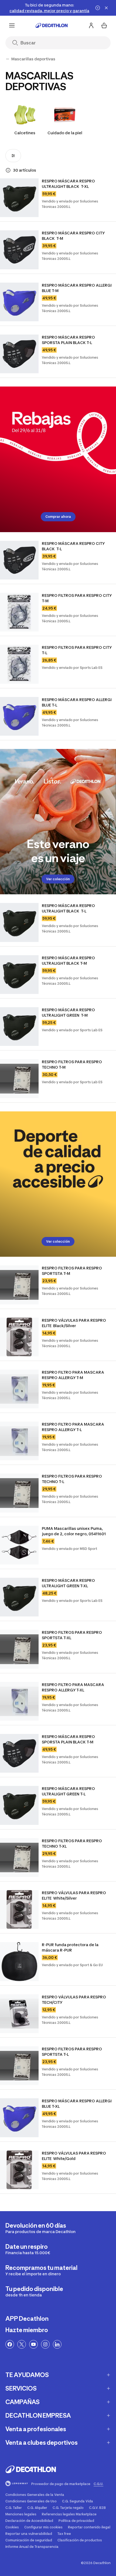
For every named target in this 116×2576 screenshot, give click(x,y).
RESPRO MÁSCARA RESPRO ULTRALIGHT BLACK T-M (69, 960)
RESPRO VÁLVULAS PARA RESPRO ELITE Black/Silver (74, 1323)
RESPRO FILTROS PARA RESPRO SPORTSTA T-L (72, 2052)
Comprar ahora (58, 517)
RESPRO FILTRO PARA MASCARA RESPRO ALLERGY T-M (73, 1375)
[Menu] (12, 25)
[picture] (19, 198)
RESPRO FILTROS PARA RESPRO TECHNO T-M (72, 1064)
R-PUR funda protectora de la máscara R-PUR (71, 1947)
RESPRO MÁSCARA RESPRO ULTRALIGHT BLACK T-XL (69, 184)
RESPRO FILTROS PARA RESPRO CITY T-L (77, 650)
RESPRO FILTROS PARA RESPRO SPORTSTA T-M (72, 1271)
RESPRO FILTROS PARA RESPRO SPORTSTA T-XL (72, 1635)
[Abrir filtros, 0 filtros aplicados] (13, 156)
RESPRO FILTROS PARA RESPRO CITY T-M (77, 598)
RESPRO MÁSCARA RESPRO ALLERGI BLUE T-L (77, 702)
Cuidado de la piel (65, 133)
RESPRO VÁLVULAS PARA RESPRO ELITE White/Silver (74, 1895)
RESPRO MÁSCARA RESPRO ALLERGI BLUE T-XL (77, 2104)
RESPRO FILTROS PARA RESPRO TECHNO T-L (72, 1479)
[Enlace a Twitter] (22, 2344)
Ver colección (58, 879)
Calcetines (25, 133)
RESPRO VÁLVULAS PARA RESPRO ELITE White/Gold (74, 2156)
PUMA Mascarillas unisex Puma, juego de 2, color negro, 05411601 (74, 1531)
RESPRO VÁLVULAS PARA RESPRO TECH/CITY (74, 2000)
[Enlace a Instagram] (45, 2344)
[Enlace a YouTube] (33, 2344)
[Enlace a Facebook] (10, 2344)
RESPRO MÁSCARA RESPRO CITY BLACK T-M (74, 236)
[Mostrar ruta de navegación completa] (8, 59)
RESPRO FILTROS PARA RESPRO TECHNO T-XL (72, 1843)
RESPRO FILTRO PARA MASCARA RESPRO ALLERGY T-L (73, 1427)
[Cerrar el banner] (106, 8)
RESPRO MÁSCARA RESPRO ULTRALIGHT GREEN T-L (69, 1791)
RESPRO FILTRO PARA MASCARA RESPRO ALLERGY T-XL (73, 1687)
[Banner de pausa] (98, 8)
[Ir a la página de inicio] (52, 25)
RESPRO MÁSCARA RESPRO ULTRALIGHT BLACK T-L (69, 908)
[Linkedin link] (57, 2344)
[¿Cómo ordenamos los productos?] (8, 170)
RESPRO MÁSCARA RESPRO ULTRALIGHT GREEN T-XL (69, 1583)
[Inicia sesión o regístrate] (91, 25)
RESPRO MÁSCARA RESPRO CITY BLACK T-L (74, 546)
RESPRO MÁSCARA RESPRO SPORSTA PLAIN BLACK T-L (69, 340)
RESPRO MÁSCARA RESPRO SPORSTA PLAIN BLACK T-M (69, 1739)
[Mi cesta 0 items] (104, 25)
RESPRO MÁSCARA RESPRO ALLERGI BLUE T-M (77, 288)
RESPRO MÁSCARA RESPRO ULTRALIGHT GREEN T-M (69, 1012)
